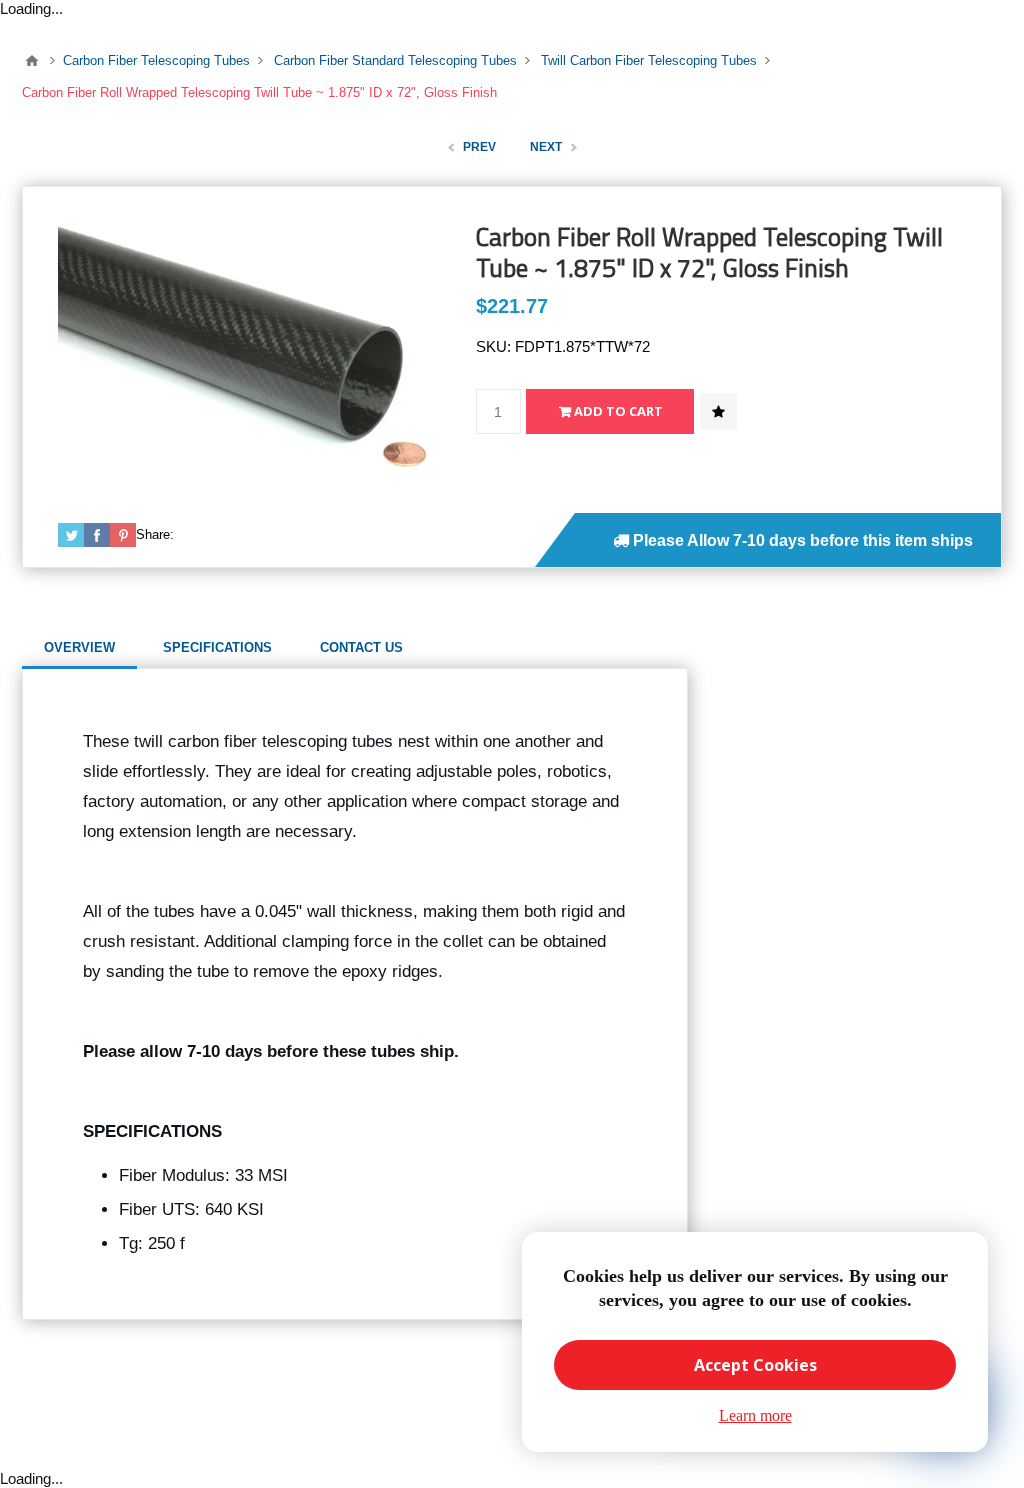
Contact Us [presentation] (361, 647)
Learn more (755, 1415)
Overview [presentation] (79, 647)
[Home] (32, 61)
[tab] (79, 648)
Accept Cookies (755, 1365)
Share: (155, 534)
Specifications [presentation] (217, 647)
